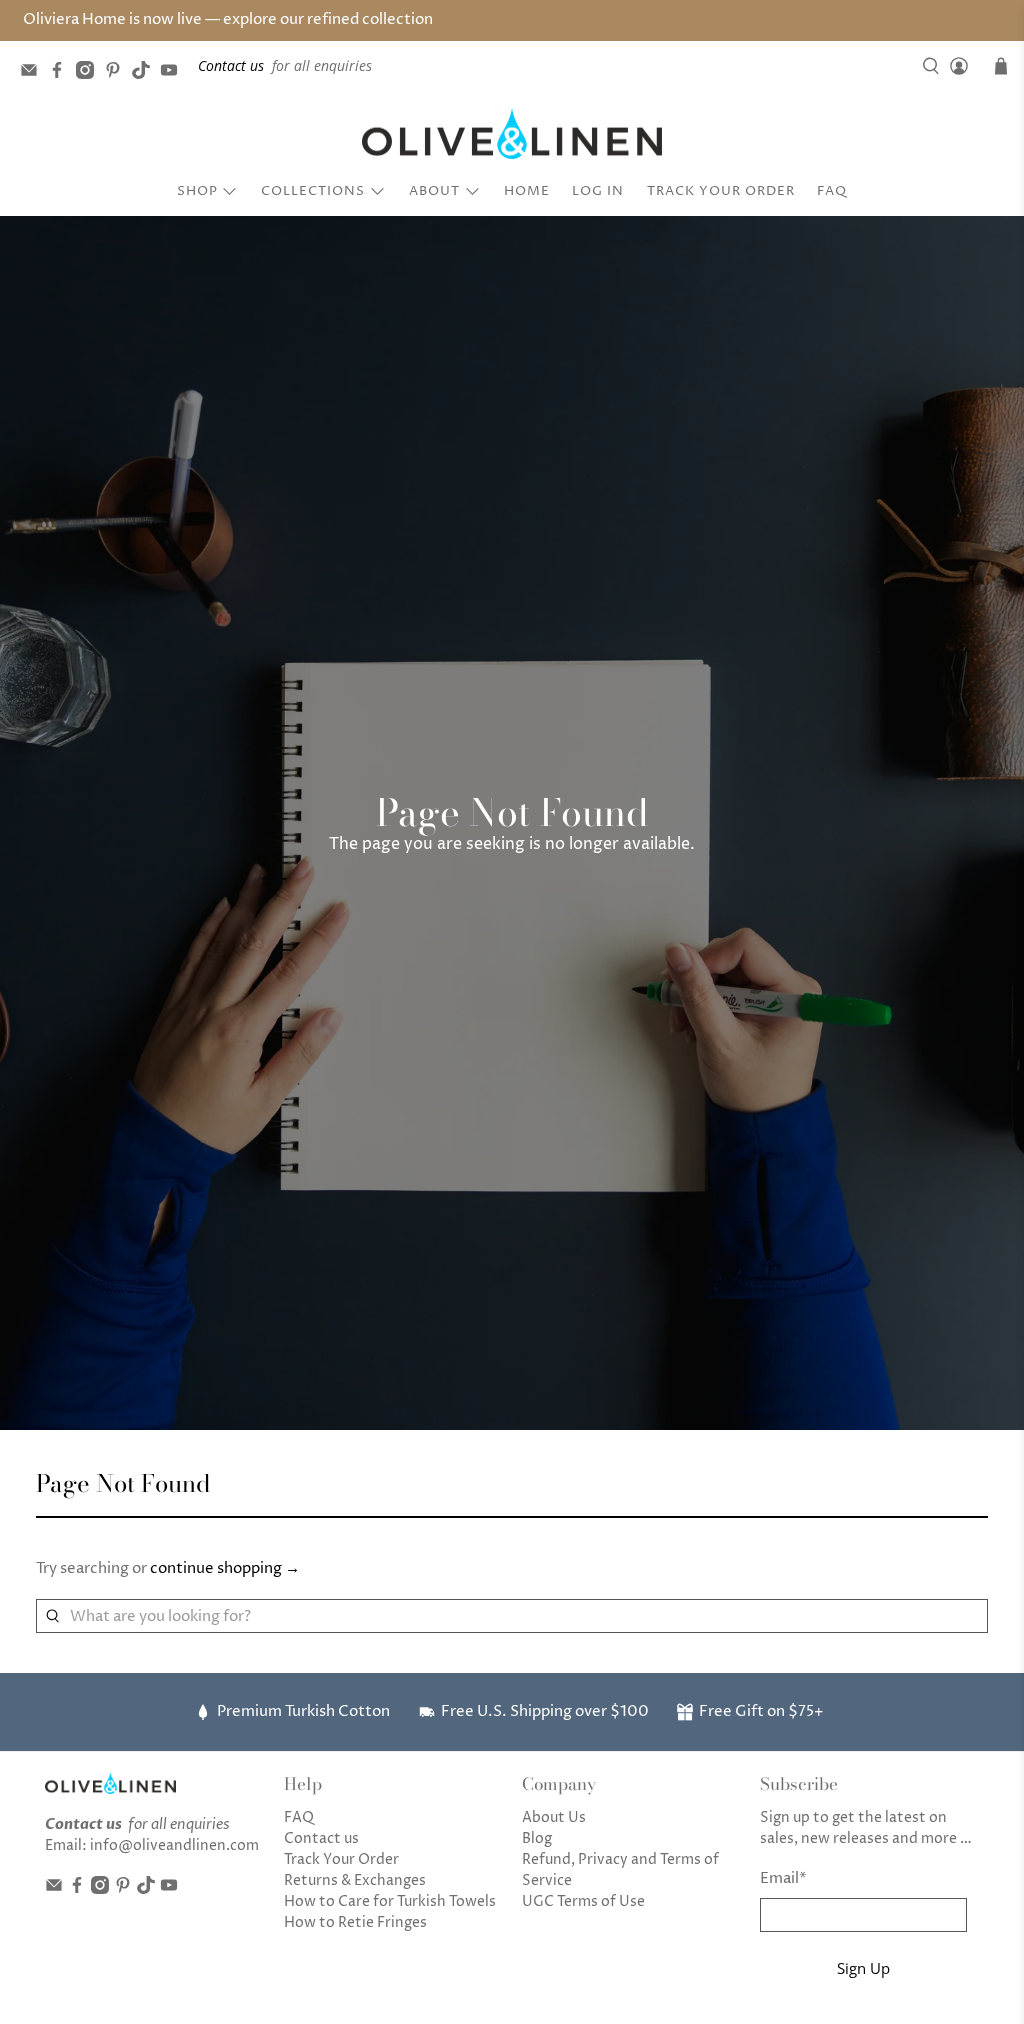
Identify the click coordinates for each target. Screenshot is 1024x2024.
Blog (537, 1838)
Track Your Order (721, 191)
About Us (554, 1817)
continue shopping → (225, 1568)
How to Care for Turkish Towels (390, 1901)
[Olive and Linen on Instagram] (90, 73)
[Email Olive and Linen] (34, 73)
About (434, 191)
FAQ (832, 191)
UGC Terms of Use (583, 1901)
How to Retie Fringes (355, 1922)
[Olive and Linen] (512, 134)
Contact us (321, 1838)
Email (783, 1878)
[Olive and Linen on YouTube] (174, 73)
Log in (598, 191)
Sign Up (863, 1968)
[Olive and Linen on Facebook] (62, 73)
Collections (313, 191)
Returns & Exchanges (355, 1880)
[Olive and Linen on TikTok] (146, 73)
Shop (197, 191)
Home (527, 191)
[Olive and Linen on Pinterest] (118, 73)
